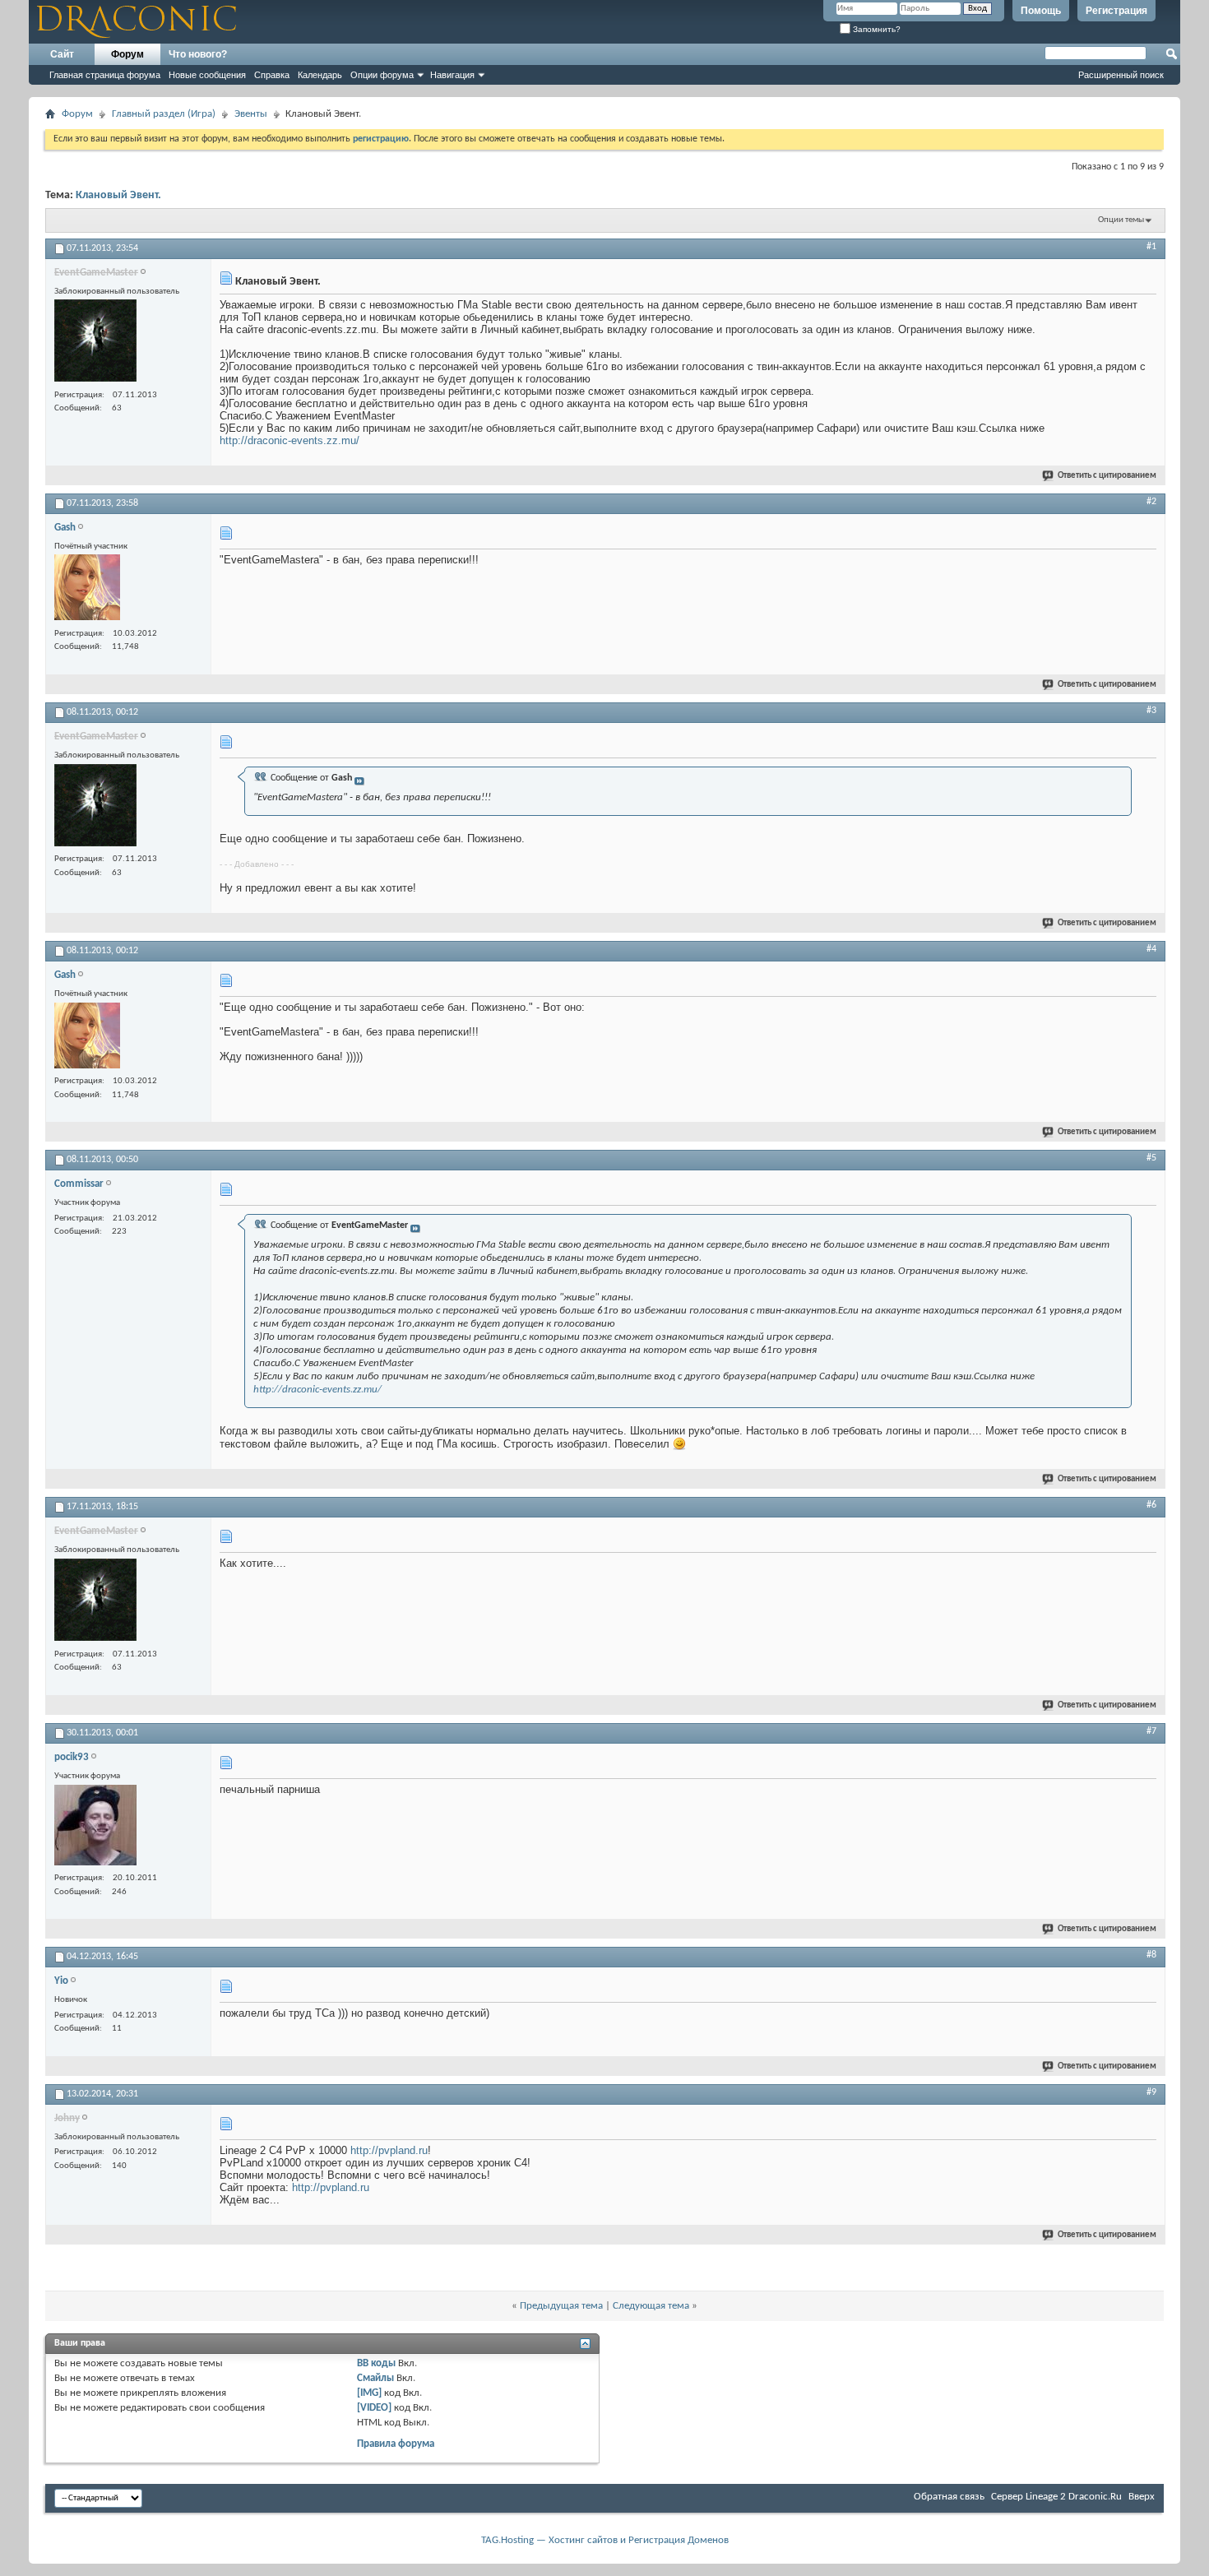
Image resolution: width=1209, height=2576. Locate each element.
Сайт (62, 54)
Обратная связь (949, 2497)
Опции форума (382, 75)
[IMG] (369, 2393)
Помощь (1041, 11)
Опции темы (1121, 220)
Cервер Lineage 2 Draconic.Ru (1056, 2497)
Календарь (320, 75)
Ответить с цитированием (1107, 476)
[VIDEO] (374, 2408)
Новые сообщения (207, 75)
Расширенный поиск (1121, 75)
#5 (1151, 1158)
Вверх (1142, 2497)
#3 (1151, 711)
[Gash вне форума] (87, 589)
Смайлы (375, 2378)
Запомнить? (875, 29)
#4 (1151, 949)
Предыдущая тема (561, 2306)
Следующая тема (651, 2306)
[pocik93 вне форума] (95, 1827)
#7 (1151, 1731)
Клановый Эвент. (118, 195)
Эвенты (251, 114)
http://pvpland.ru (389, 2150)
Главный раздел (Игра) (164, 114)
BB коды (376, 2363)
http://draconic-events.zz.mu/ (290, 440)
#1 (1151, 247)
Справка (272, 75)
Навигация (452, 75)
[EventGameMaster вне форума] (95, 343)
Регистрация (1116, 11)
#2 (1151, 502)
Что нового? (198, 54)
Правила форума (396, 2444)
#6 (1151, 1505)
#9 (1151, 2092)
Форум (127, 54)
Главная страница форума (105, 75)
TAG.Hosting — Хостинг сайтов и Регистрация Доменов (605, 2540)
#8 (1151, 1955)
